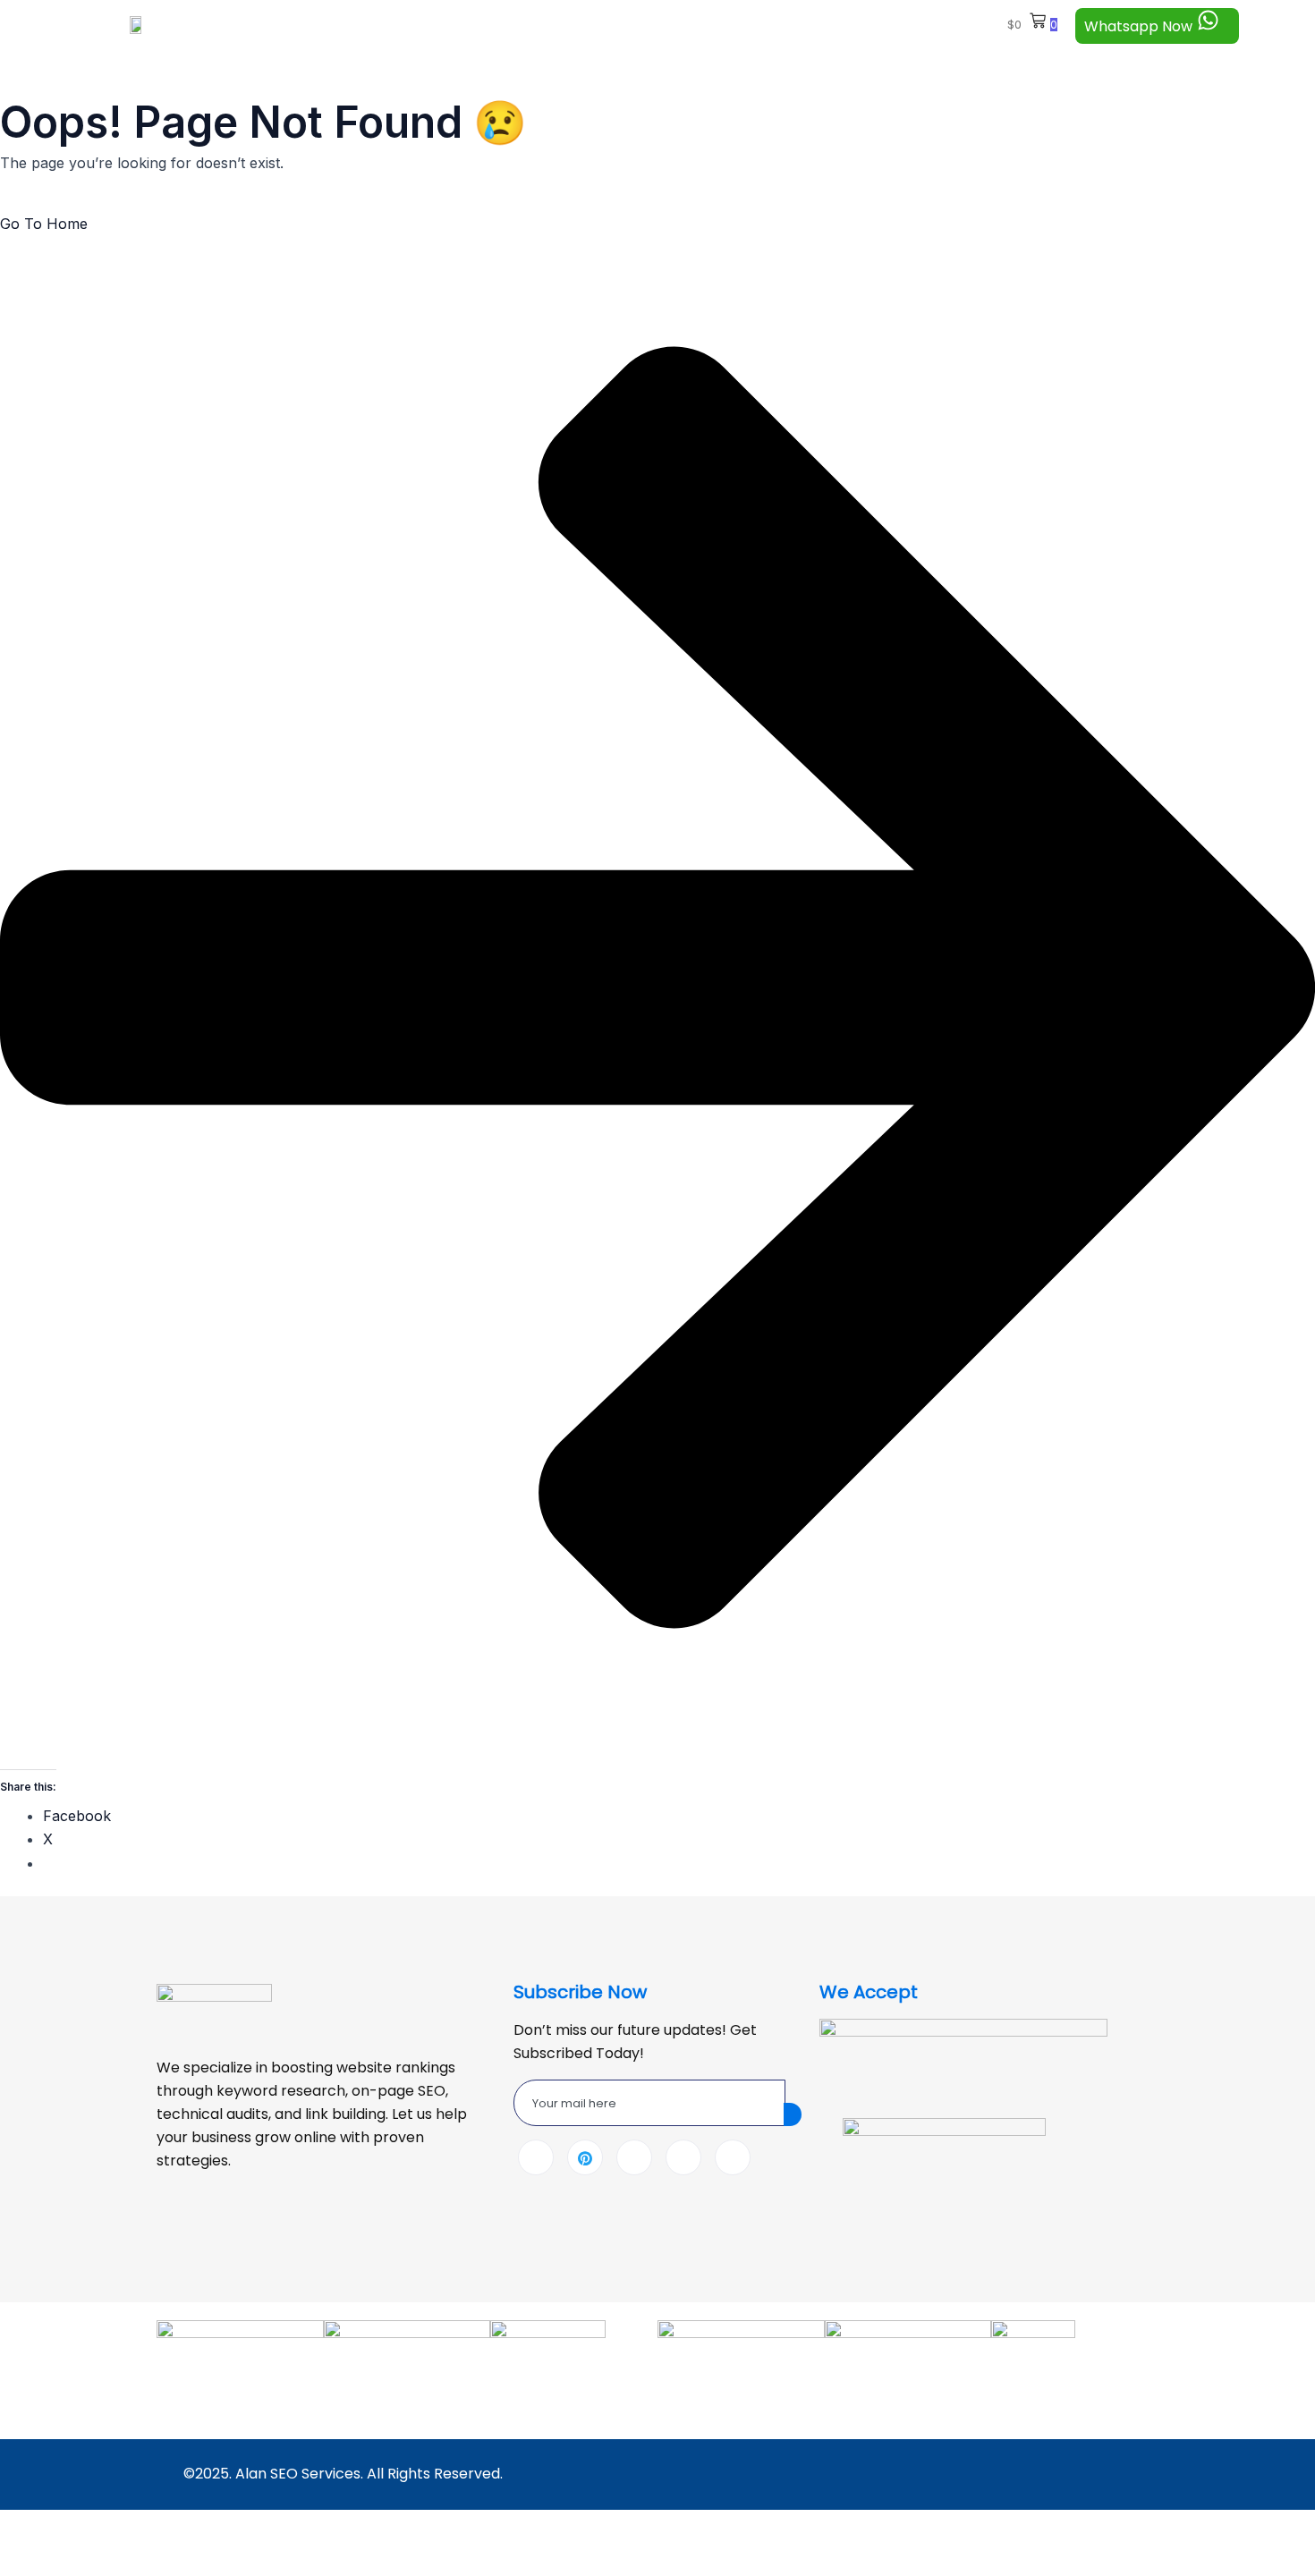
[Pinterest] (585, 2157)
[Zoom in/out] (29, 2527)
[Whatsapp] (683, 2157)
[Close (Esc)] (214, 2527)
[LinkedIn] (634, 2157)
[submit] (793, 2114)
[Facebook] (536, 2157)
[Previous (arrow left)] (29, 2560)
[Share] (152, 2527)
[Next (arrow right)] (90, 2560)
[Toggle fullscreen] (90, 2527)
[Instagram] (733, 2157)
